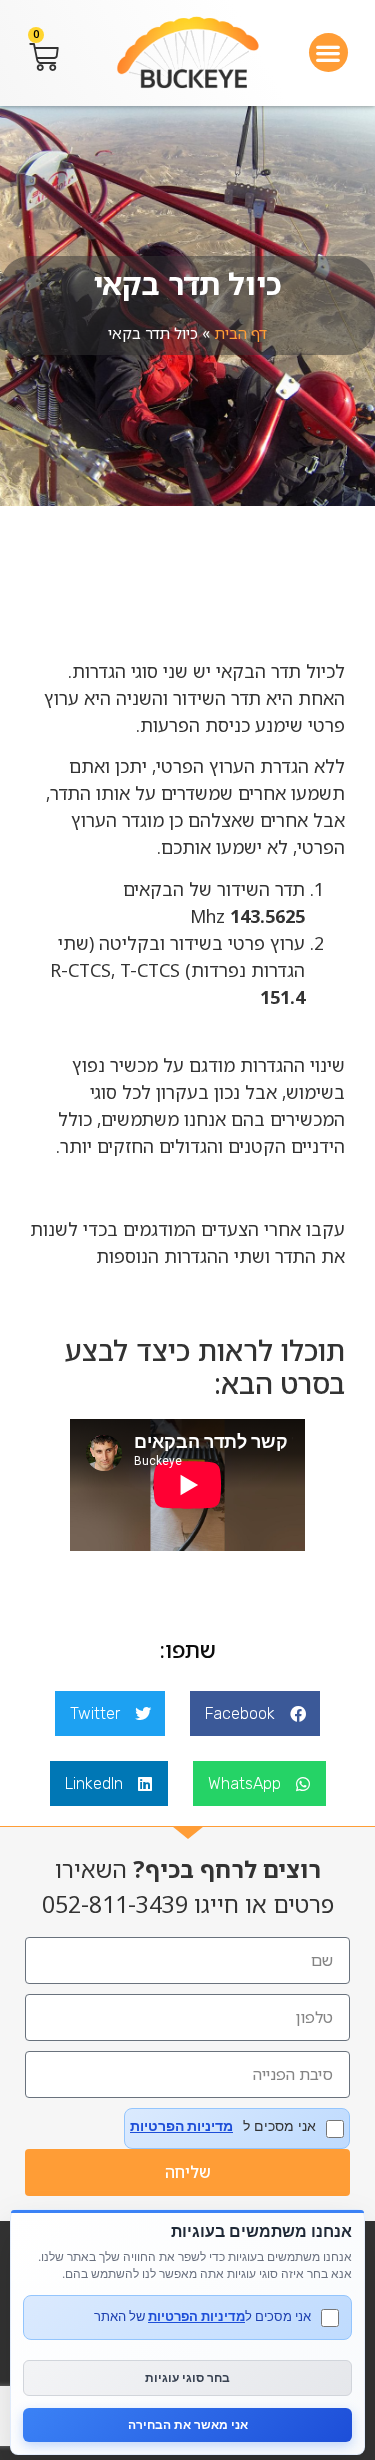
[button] (328, 52)
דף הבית (240, 333)
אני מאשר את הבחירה (188, 2424)
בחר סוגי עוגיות (187, 2377)
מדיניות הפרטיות (181, 2126)
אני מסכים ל (223, 2126)
